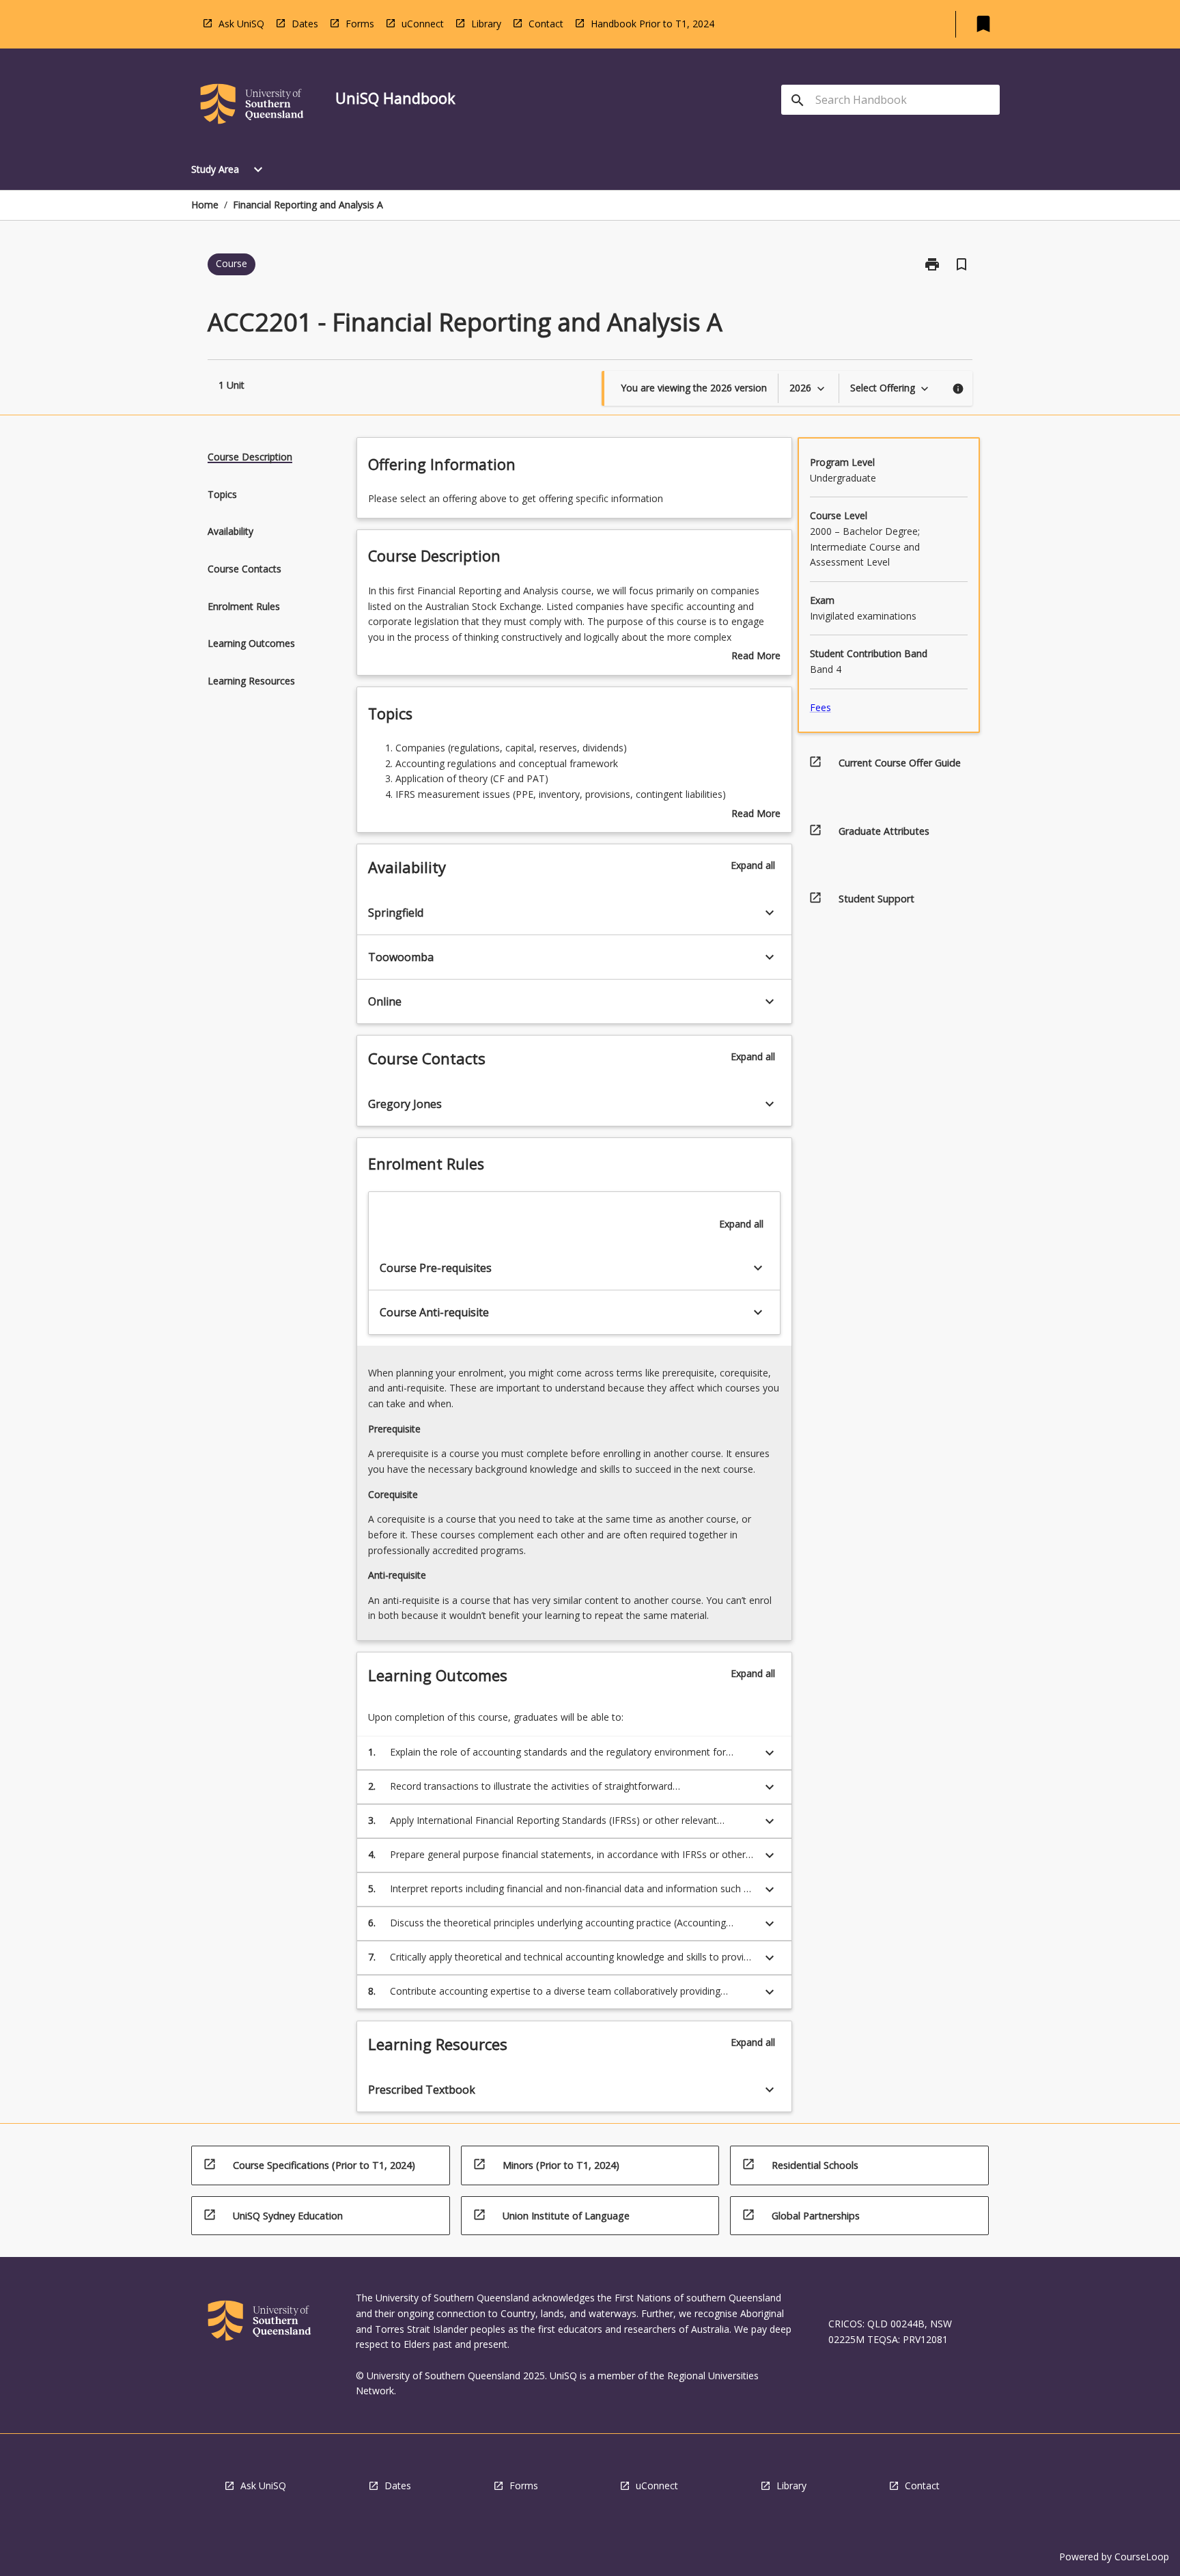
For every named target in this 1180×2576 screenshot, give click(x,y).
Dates (305, 24)
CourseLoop (1142, 2557)
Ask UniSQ (241, 24)
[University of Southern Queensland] (252, 106)
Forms (360, 24)
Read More (756, 656)
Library (486, 24)
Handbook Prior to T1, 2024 (652, 24)
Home (205, 205)
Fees (820, 707)
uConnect (423, 24)
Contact (546, 24)
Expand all (753, 865)
